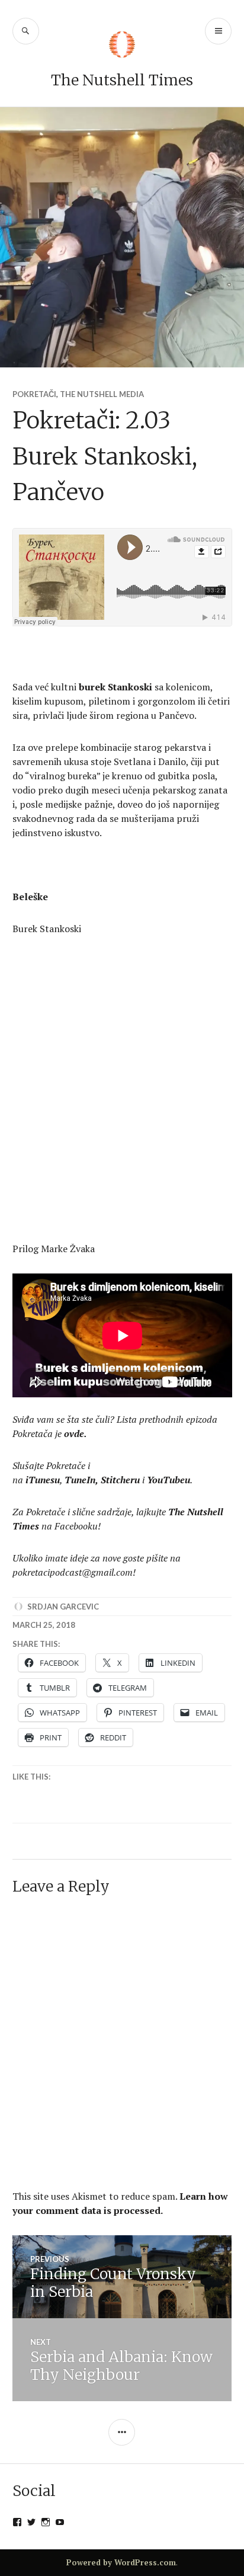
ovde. (76, 1433)
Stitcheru (120, 1480)
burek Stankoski (115, 687)
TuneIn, (81, 1480)
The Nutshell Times (122, 80)
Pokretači (34, 394)
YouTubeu (168, 1480)
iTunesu (43, 1480)
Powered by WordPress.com (121, 2562)
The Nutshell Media (102, 394)
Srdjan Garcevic (63, 1607)
